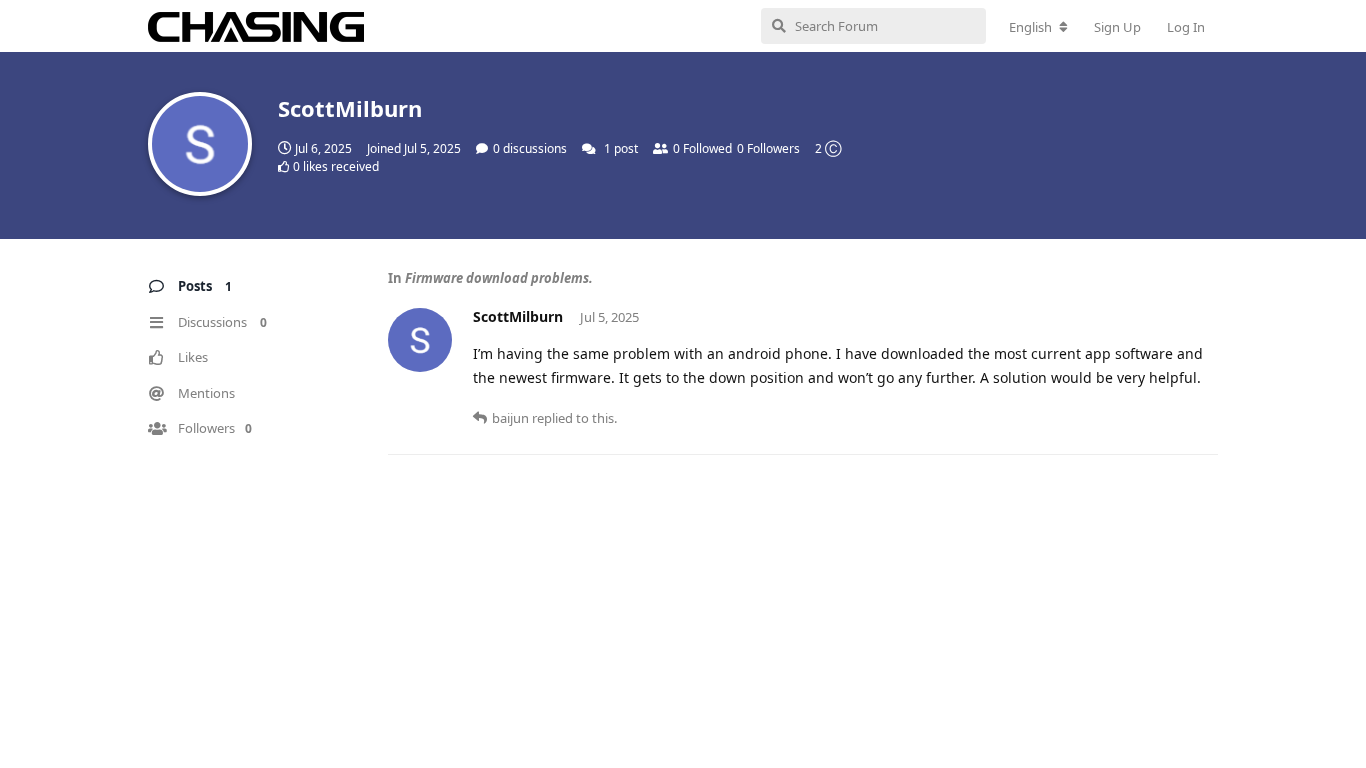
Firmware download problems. (499, 278)
